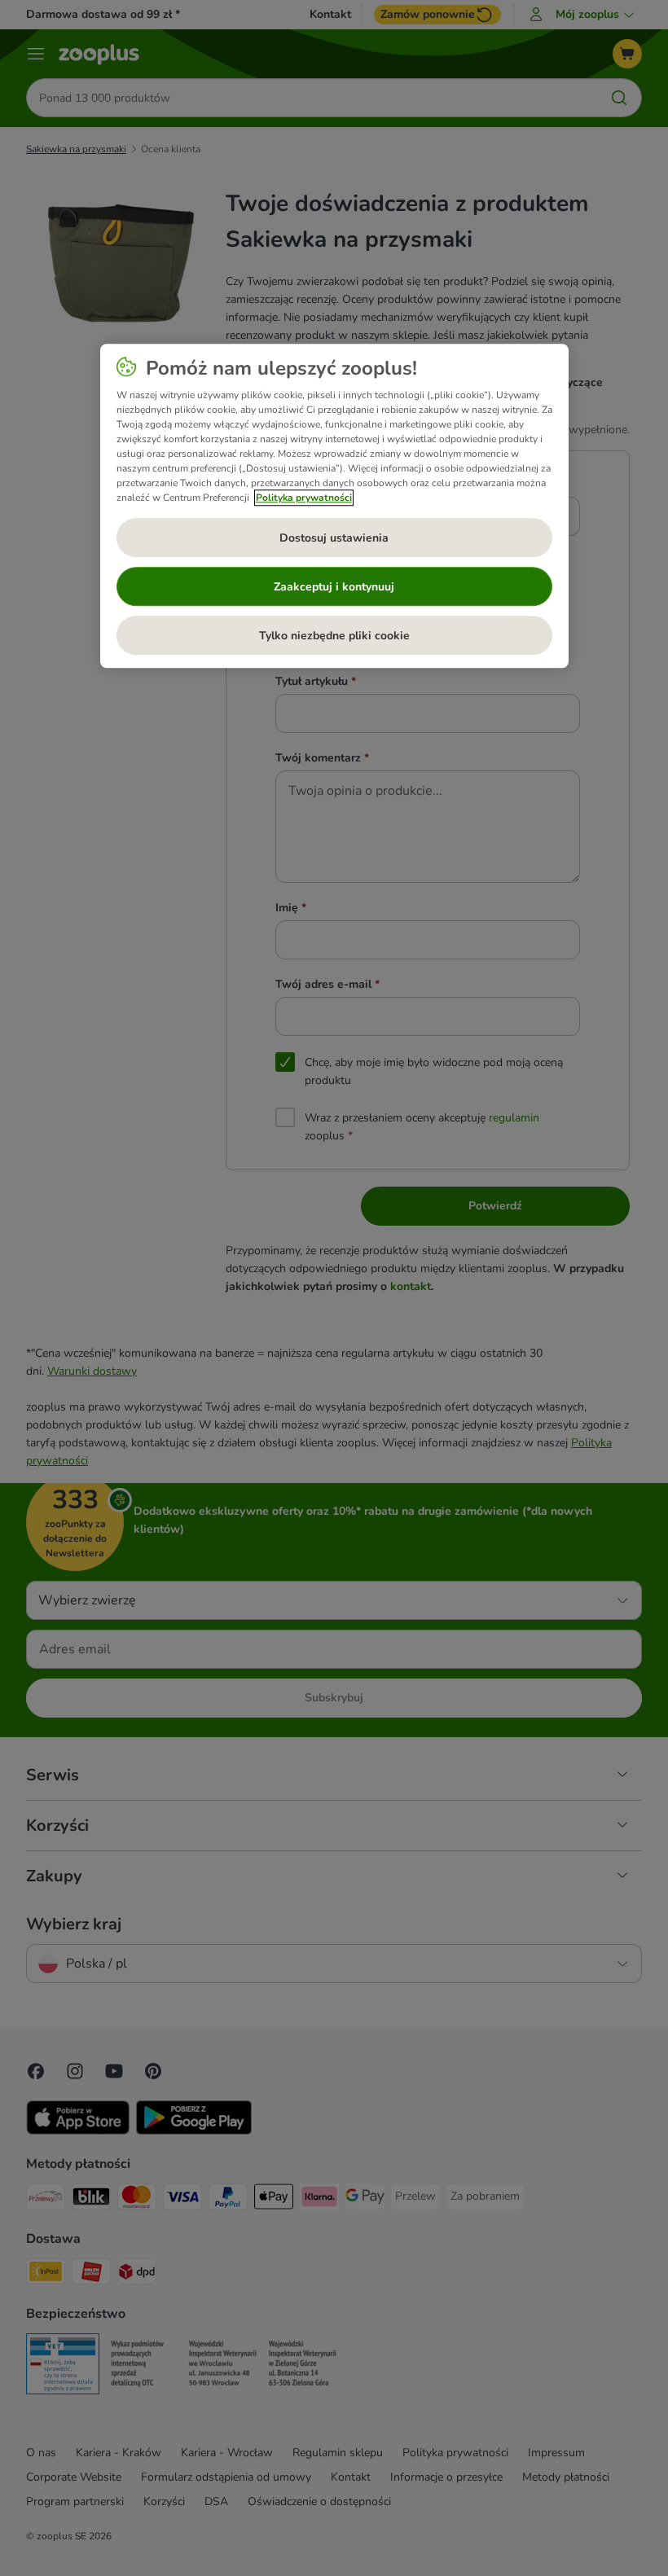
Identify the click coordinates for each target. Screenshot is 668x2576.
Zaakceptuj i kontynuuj (334, 587)
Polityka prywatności (304, 498)
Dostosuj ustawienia (334, 538)
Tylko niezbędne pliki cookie (334, 636)
